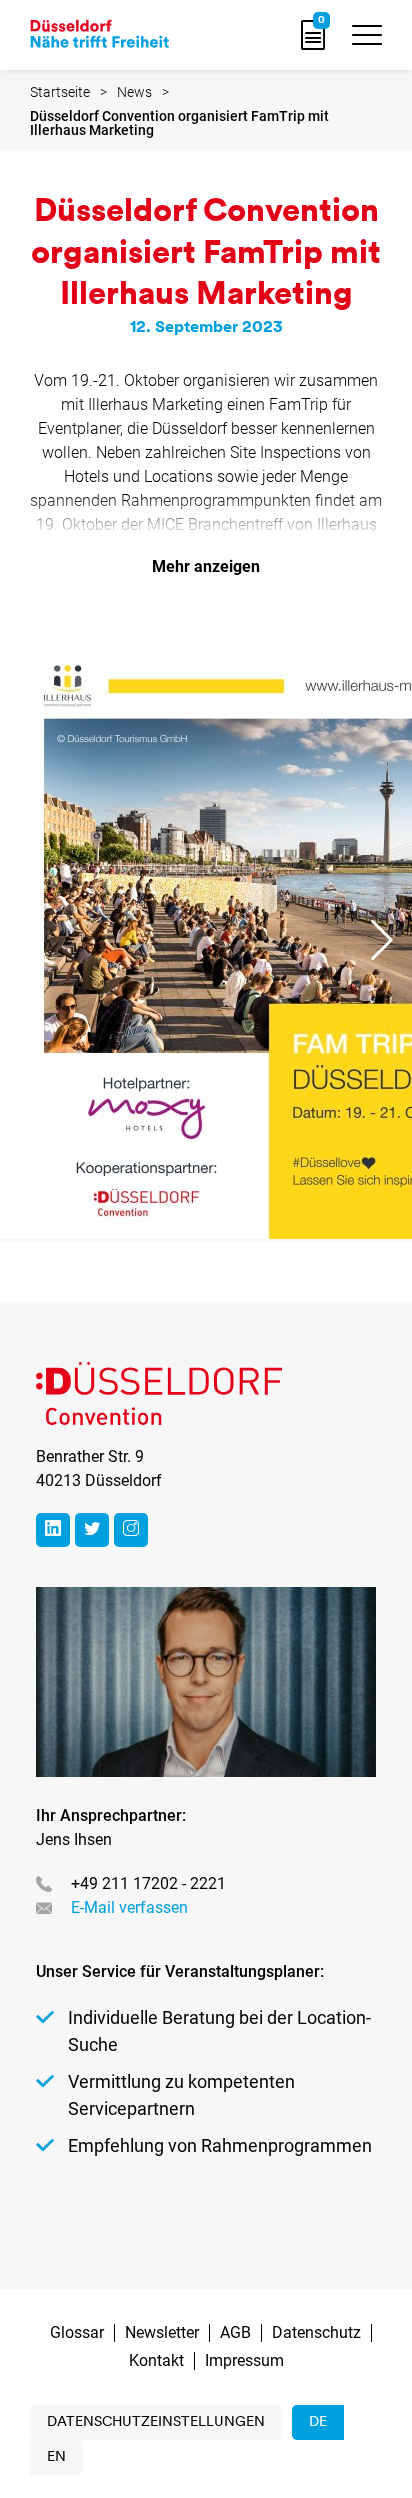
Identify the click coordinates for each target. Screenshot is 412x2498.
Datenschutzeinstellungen (156, 2422)
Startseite (60, 92)
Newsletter (162, 2332)
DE (318, 2422)
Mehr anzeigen (206, 566)
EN (56, 2457)
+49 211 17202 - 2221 (148, 1883)
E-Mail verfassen (129, 1907)
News (134, 92)
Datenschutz (316, 2332)
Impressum (244, 2360)
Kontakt (156, 2360)
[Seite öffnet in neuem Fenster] (53, 1530)
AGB (235, 2332)
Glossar (77, 2332)
